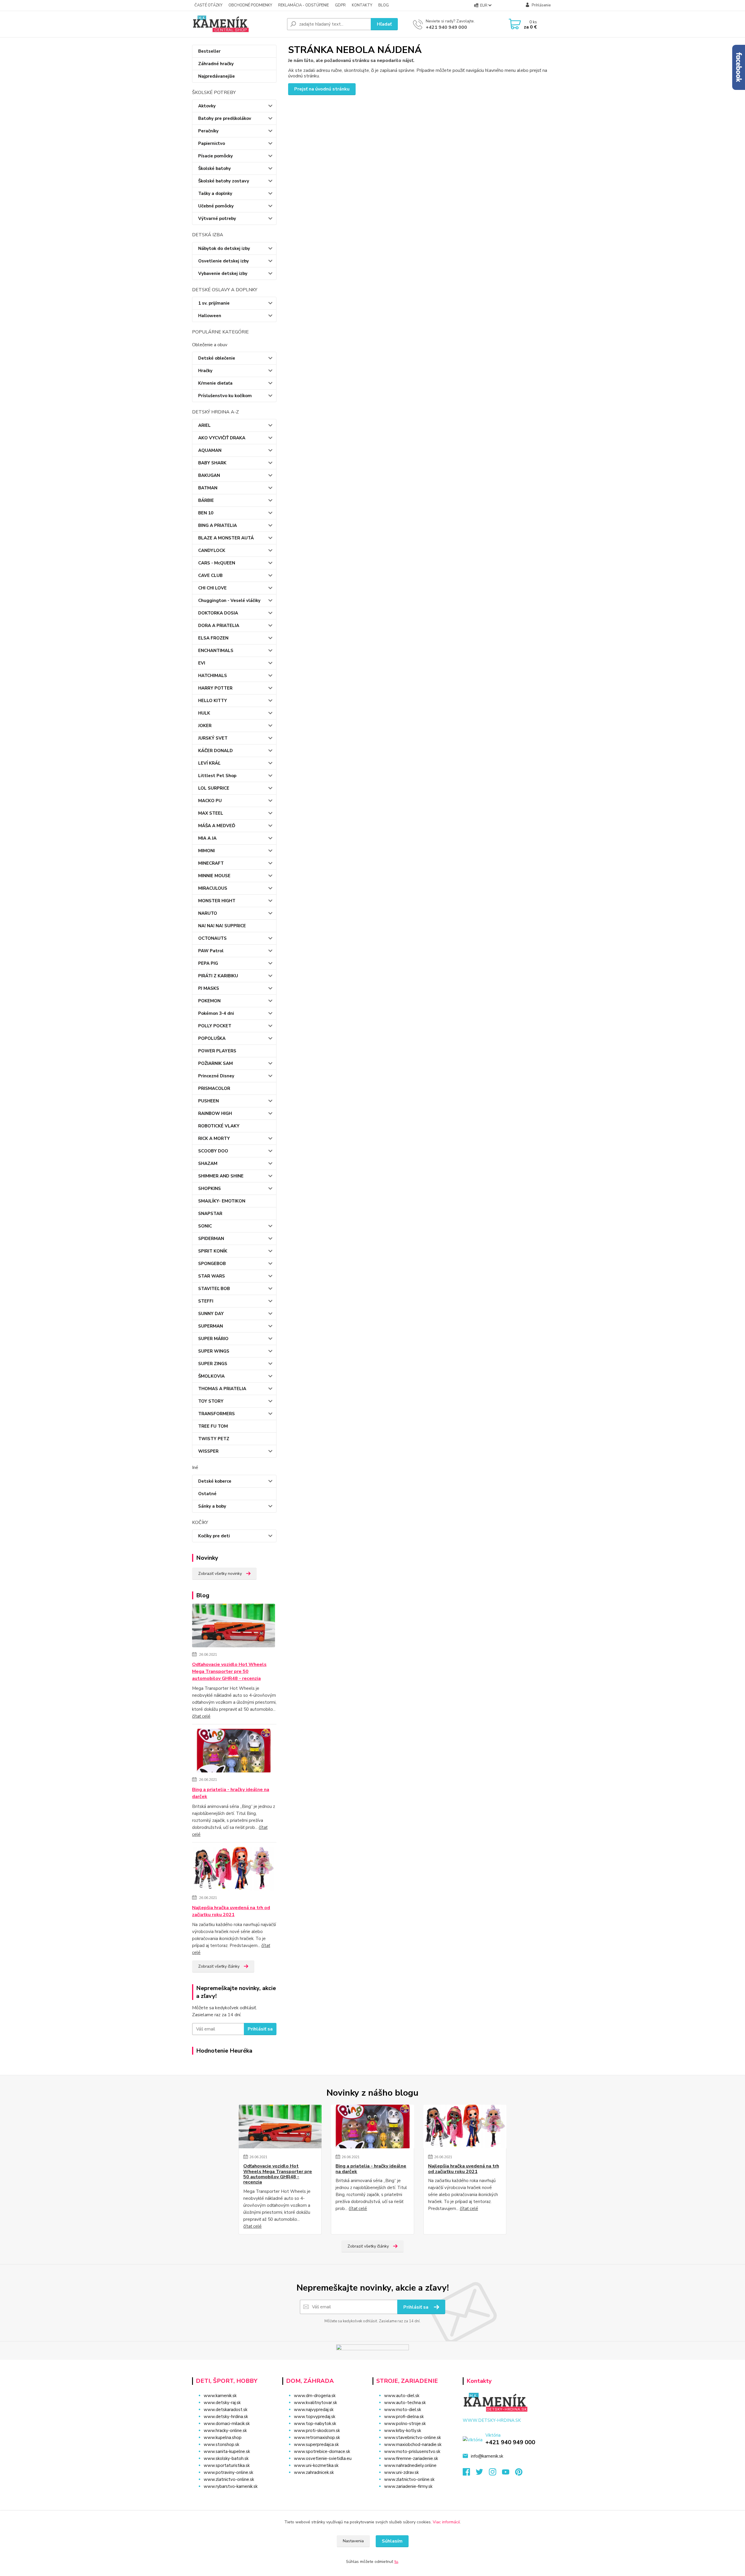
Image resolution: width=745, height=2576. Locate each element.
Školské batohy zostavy (224, 181)
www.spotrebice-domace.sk (322, 2451)
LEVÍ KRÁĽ (209, 763)
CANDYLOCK (212, 550)
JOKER (205, 726)
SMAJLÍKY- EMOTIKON (222, 1201)
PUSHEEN (209, 1101)
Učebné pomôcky (216, 206)
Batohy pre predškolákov (225, 118)
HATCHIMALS (213, 676)
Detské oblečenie (217, 358)
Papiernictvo (212, 143)
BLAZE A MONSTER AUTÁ (226, 538)
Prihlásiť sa (260, 2029)
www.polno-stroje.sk (405, 2424)
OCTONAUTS (212, 938)
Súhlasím (392, 2541)
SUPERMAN (211, 1326)
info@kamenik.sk (487, 2456)
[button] (324, 2484)
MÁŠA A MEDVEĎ (217, 826)
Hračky (205, 371)
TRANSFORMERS (217, 1414)
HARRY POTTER (215, 688)
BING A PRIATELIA (218, 525)
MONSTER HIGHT (217, 901)
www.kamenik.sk (220, 2396)
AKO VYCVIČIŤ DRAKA (222, 438)
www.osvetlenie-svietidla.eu (323, 2458)
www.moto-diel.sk (403, 2410)
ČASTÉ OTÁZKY (208, 5)
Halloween (210, 316)
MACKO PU (210, 801)
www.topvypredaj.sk (315, 2417)
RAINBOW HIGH (215, 1113)
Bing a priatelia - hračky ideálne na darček (231, 1793)
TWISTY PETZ (214, 1439)
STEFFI (206, 1301)
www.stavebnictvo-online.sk (413, 2438)
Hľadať (384, 24)
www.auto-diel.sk (402, 2396)
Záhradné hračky (216, 64)
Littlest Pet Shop (217, 776)
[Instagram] (495, 2474)
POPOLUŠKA (212, 1038)
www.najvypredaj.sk (314, 2410)
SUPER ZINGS (213, 1364)
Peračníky (208, 131)
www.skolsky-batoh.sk (226, 2458)
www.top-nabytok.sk (315, 2424)
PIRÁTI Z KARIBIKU (218, 976)
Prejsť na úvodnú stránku (322, 89)
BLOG (384, 5)
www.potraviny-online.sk (228, 2472)
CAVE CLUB (210, 575)
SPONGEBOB (212, 1264)
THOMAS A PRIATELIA (222, 1389)
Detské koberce (215, 1481)
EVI (202, 663)
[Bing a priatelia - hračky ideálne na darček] (234, 1752)
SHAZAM (208, 1163)
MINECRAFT (211, 863)
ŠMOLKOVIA (211, 1376)
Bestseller (209, 51)
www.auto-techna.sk (405, 2403)
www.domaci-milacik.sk (227, 2424)
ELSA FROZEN (213, 638)
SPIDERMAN (211, 1239)
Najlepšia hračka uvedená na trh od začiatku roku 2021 (231, 1911)
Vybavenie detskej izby (223, 273)
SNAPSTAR (210, 1214)
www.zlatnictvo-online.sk (229, 2479)
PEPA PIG (208, 963)
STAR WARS (212, 1276)
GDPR (340, 5)
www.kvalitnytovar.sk (315, 2403)
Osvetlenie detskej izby (223, 261)
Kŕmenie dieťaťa (215, 383)
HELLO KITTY (213, 701)
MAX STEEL (211, 813)
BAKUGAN (209, 475)
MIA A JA (207, 838)
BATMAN (208, 488)
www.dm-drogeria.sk (315, 2396)
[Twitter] (482, 2474)
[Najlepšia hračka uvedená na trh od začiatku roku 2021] (234, 1870)
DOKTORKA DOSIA (218, 613)
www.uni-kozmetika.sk (316, 2465)
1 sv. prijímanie (214, 303)
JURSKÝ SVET (213, 738)
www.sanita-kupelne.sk (227, 2451)
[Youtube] (509, 2474)
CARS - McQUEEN (217, 563)
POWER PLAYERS (217, 1051)
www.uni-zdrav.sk (401, 2472)
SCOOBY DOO (213, 1151)
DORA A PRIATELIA (219, 626)
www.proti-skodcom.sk (317, 2431)
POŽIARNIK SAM (215, 1063)
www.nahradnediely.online (410, 2465)
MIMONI (206, 851)
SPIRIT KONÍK (213, 1251)
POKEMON (209, 1001)
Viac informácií (446, 2522)
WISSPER (208, 1451)
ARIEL (204, 425)
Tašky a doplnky (215, 193)
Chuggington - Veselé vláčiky (229, 601)
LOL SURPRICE (214, 788)
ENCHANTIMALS (216, 651)
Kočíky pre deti (214, 1536)
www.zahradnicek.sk (314, 2472)
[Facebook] (469, 2474)
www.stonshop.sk (221, 2444)
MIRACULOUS (213, 888)
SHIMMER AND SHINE (221, 1176)
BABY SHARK (212, 463)
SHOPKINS (210, 1188)
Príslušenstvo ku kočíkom (225, 396)
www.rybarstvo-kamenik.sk (231, 2486)
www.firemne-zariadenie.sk (411, 2458)
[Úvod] (237, 24)
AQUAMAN (210, 450)
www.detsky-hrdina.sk (226, 2417)
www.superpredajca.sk (316, 2444)
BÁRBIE (206, 500)
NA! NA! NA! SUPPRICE (222, 926)
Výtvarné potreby (217, 218)
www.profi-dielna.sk (404, 2417)
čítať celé (201, 1716)
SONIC (205, 1226)
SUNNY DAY (211, 1314)
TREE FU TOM (213, 1426)
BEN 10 (206, 513)
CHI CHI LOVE (212, 588)
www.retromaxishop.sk (317, 2438)
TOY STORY (211, 1401)
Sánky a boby (212, 1506)
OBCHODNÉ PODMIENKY (250, 5)
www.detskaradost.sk (226, 2410)
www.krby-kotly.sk (403, 2431)
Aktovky (207, 106)
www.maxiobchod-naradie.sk (413, 2444)
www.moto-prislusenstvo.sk (412, 2451)
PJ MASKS (209, 988)
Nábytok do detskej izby (224, 248)
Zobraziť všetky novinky (220, 1574)
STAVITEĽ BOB (214, 1289)
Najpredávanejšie (217, 76)
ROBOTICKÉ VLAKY (219, 1126)
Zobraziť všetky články (219, 1966)
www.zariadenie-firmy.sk (408, 2486)
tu (396, 2562)
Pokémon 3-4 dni (216, 1013)
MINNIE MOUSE (214, 876)
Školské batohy (214, 168)
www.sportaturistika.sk (227, 2465)
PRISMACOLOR (214, 1088)
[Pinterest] (519, 2474)
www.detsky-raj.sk (222, 2403)
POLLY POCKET (215, 1026)
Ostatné (207, 1494)
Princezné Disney (216, 1076)
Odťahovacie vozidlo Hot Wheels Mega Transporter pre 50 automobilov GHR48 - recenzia (229, 1671)
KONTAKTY (362, 5)
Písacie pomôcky (215, 156)
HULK (204, 713)
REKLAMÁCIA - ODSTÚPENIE (304, 5)
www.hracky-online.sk (225, 2431)
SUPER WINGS (214, 1351)
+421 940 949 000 (446, 27)
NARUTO (208, 913)
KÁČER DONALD (215, 751)
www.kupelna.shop (223, 2438)
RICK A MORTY (214, 1138)
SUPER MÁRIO (213, 1339)
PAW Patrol (211, 951)
